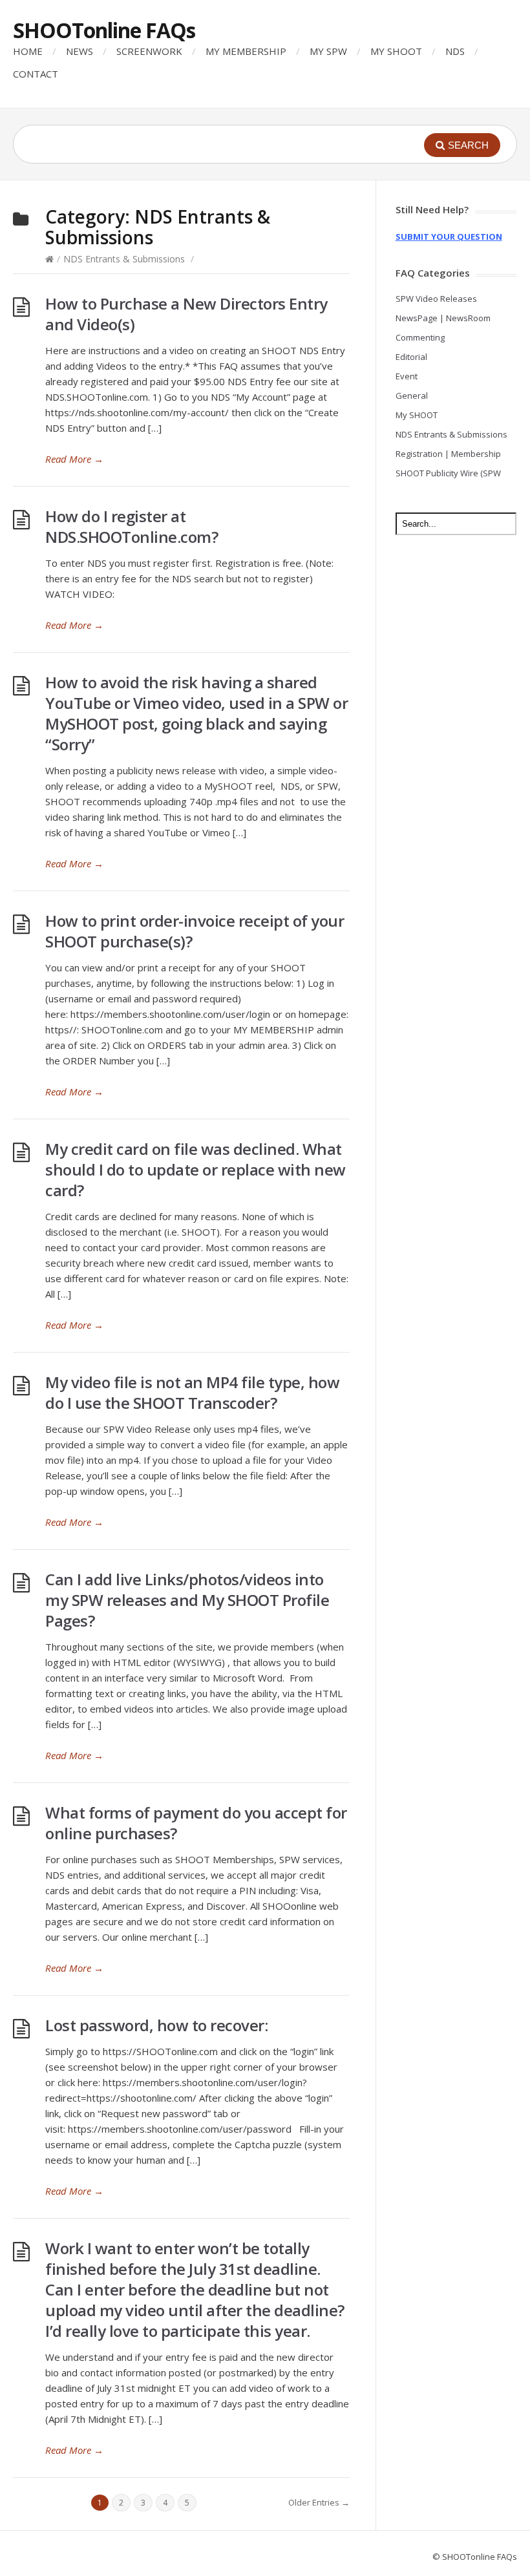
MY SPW (328, 51)
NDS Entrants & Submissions (124, 259)
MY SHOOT (396, 51)
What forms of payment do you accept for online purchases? (196, 1823)
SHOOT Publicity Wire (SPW (448, 473)
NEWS (79, 51)
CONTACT (36, 74)
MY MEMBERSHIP (246, 51)
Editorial (411, 357)
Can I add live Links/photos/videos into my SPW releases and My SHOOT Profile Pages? (187, 1600)
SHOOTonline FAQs (104, 30)
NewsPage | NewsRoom (443, 318)
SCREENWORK (149, 51)
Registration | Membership (448, 454)
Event (407, 376)
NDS (455, 51)
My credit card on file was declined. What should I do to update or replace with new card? (196, 1169)
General (412, 396)
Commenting (420, 337)
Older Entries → (319, 2502)
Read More (74, 459)
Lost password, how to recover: (156, 2025)
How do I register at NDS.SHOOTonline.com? (132, 526)
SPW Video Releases (436, 299)
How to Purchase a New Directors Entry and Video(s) (186, 314)
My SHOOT (417, 415)
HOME (28, 51)
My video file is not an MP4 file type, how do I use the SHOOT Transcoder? (192, 1392)
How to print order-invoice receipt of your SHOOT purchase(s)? (195, 931)
